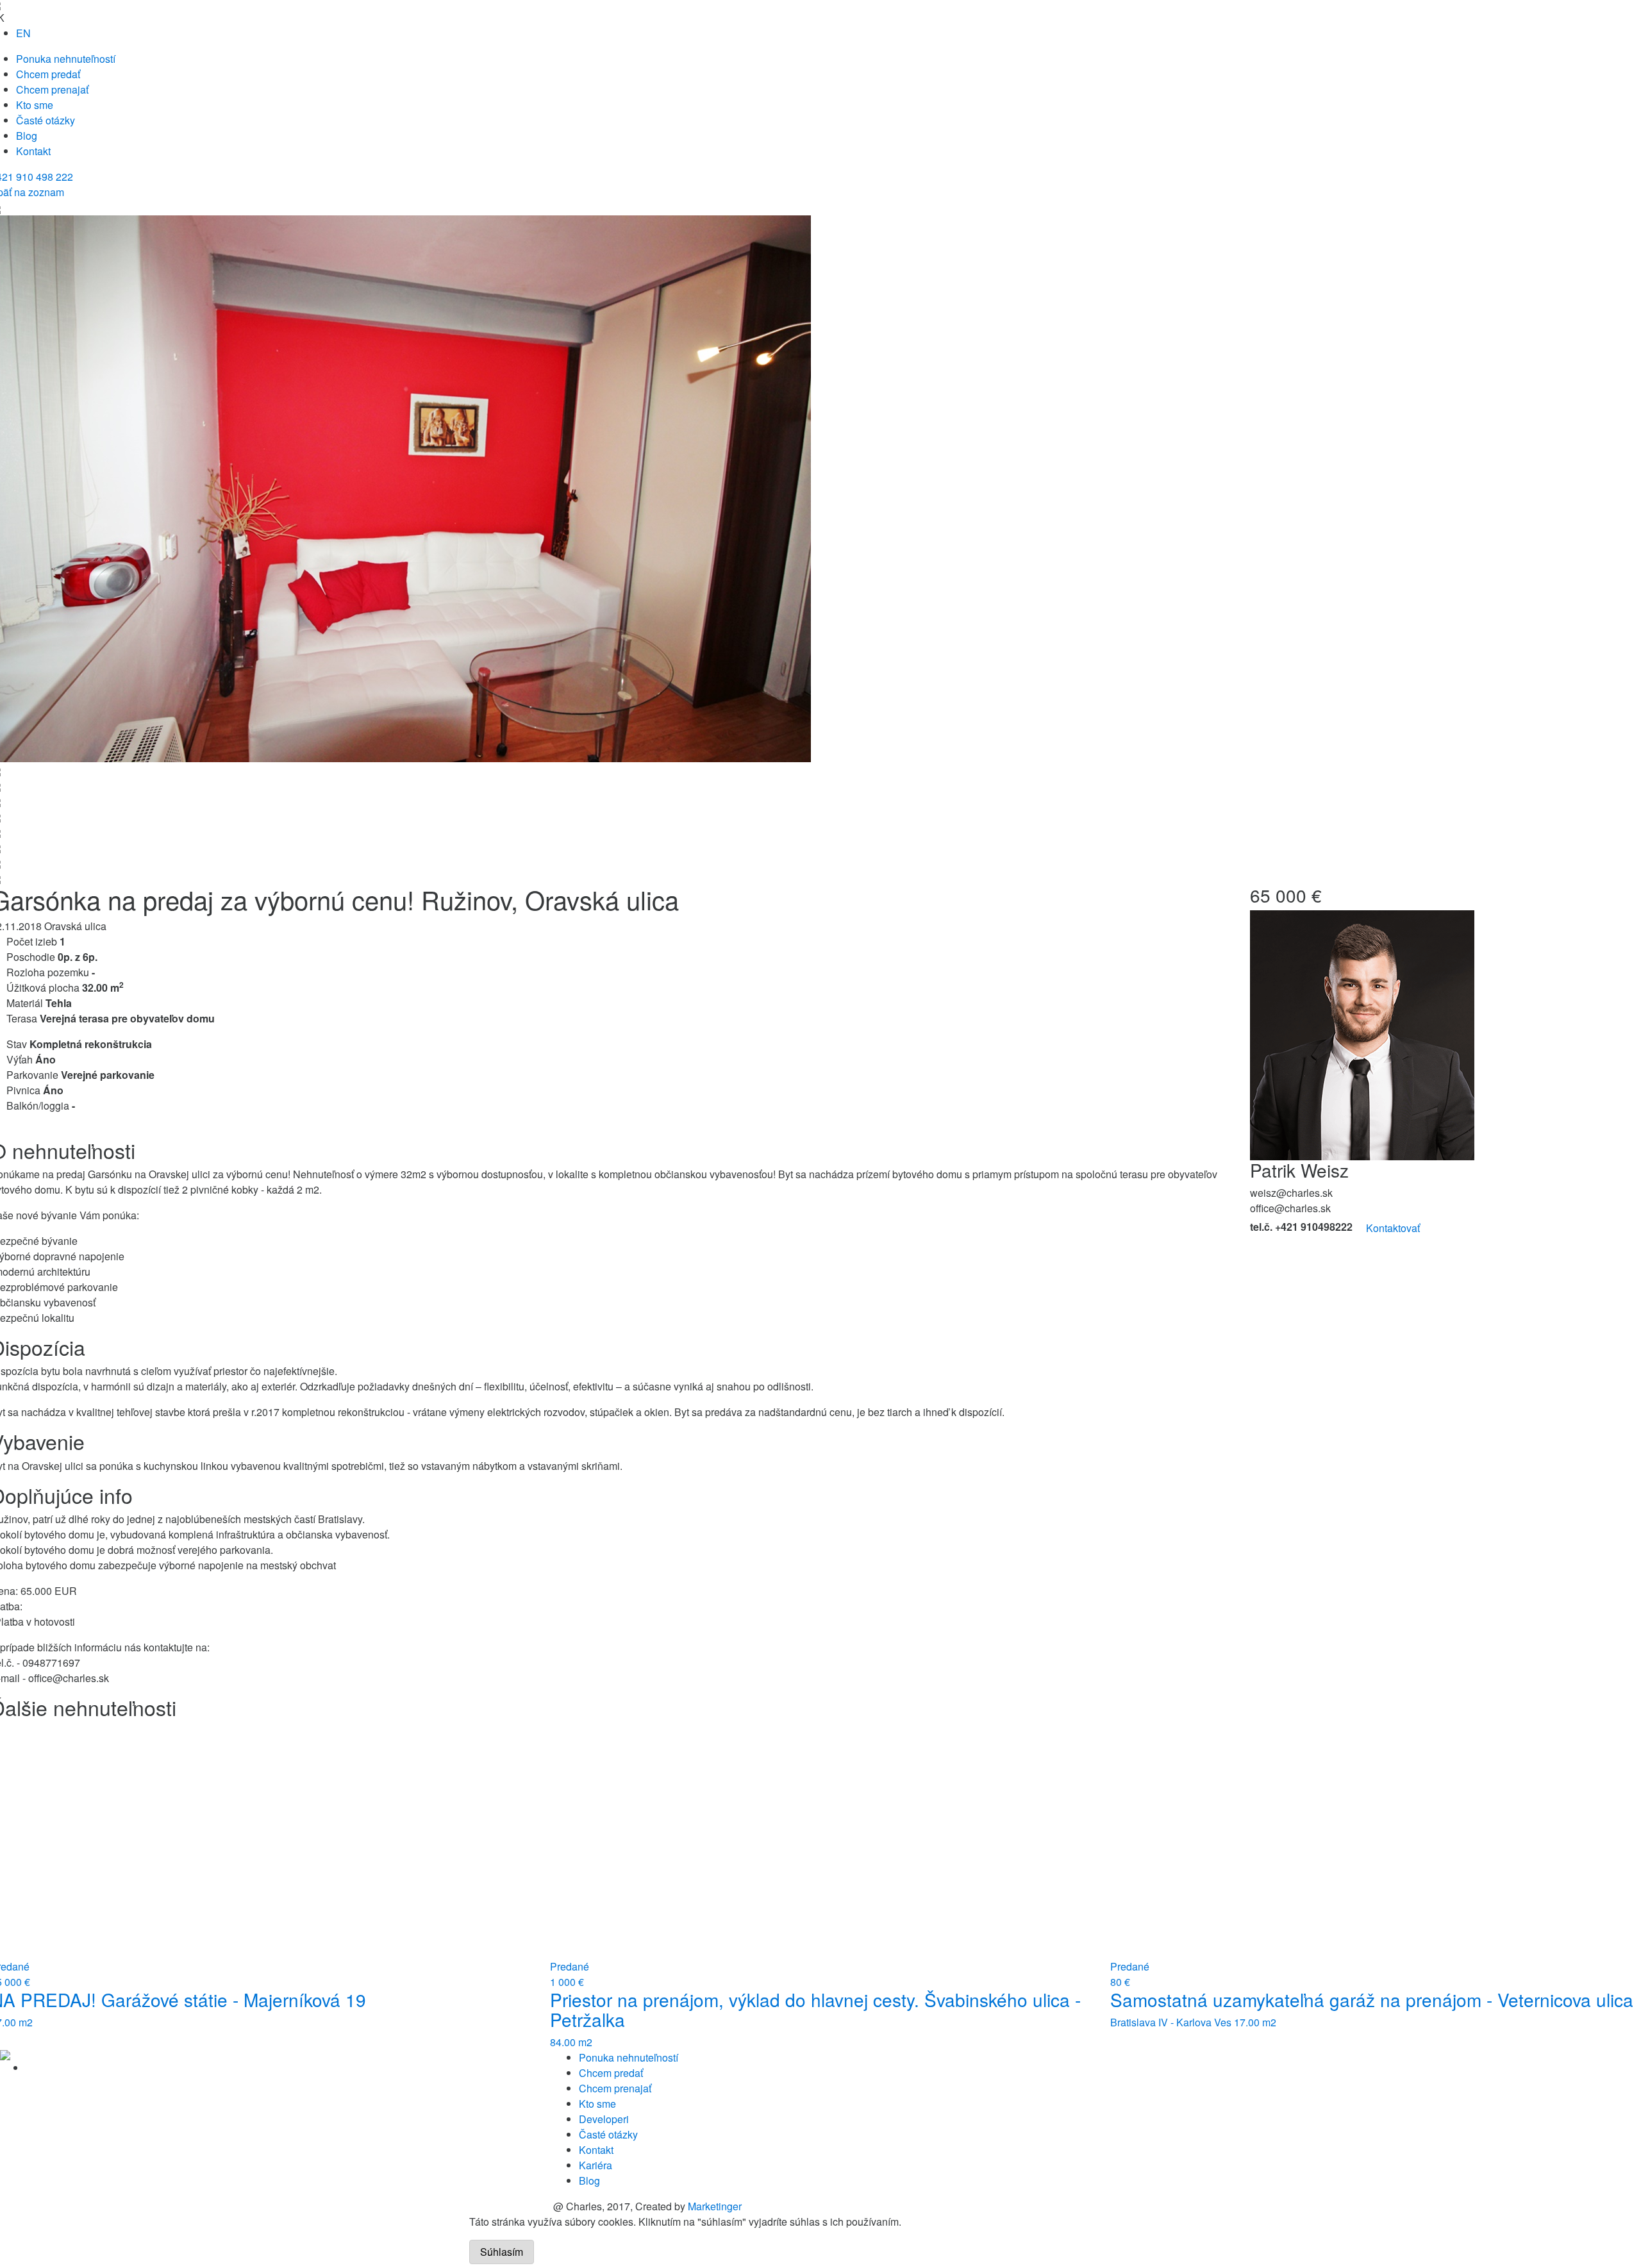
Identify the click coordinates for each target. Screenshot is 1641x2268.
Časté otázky (46, 120)
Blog (27, 136)
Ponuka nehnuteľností (66, 59)
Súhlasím (502, 2252)
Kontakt (33, 151)
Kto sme (35, 105)
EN (23, 33)
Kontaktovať (1393, 1228)
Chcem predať (48, 74)
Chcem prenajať (52, 89)
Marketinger (715, 2206)
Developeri (604, 2119)
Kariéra (596, 2165)
